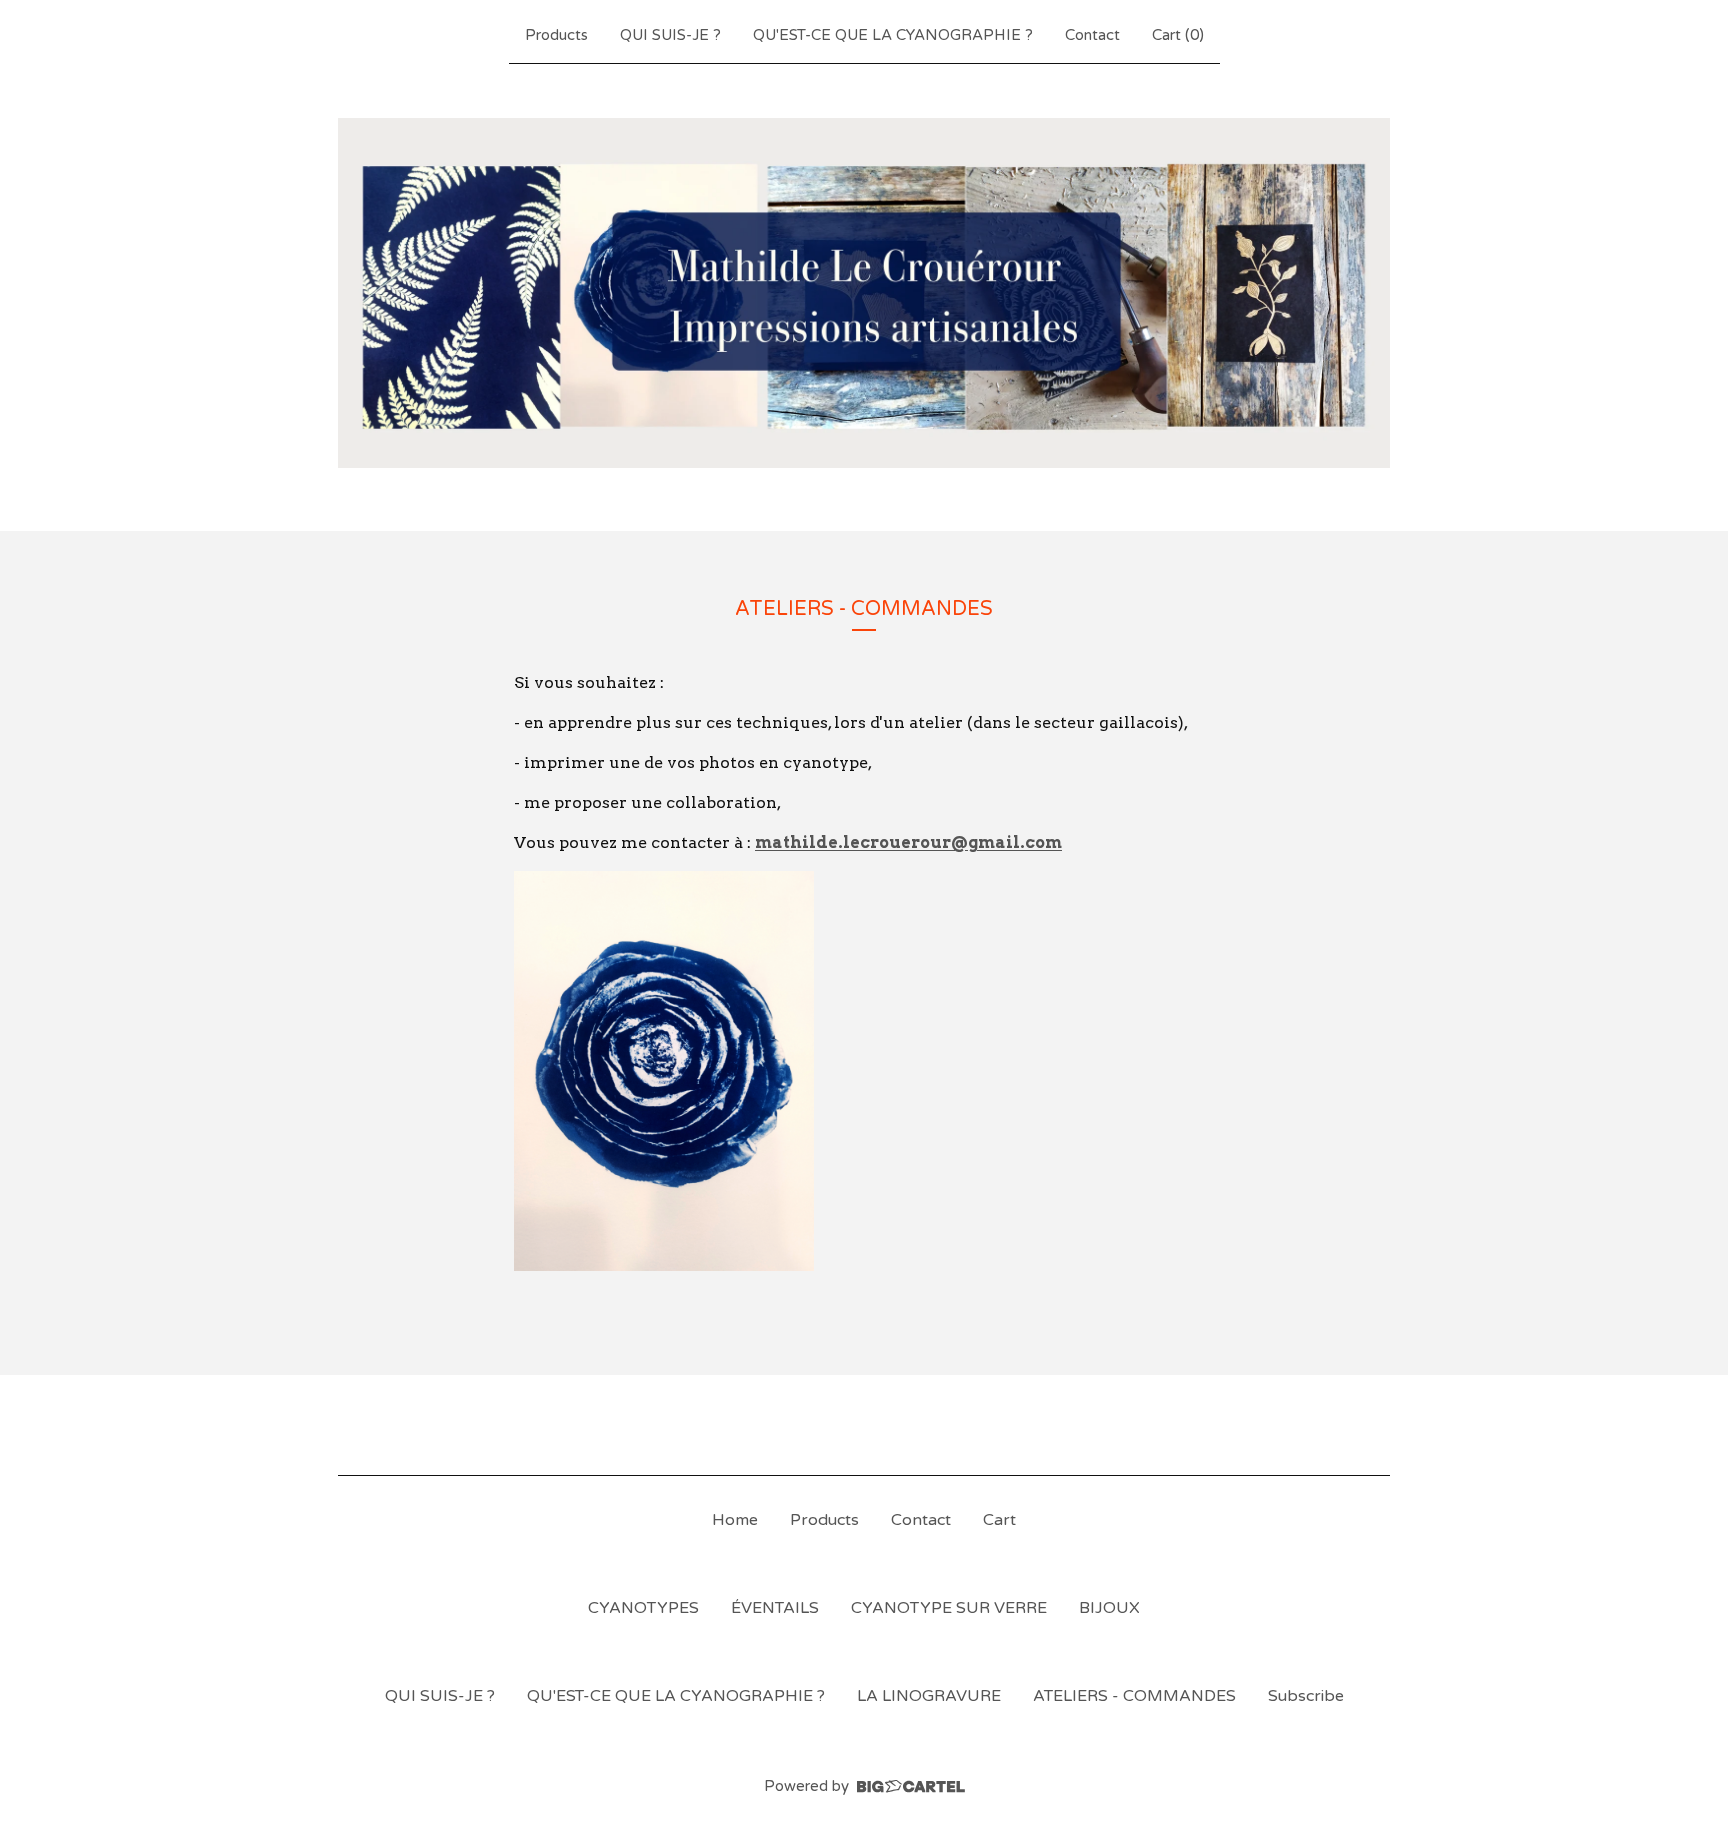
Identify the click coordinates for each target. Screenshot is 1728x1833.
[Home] (864, 293)
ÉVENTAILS (775, 1608)
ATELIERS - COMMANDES (1134, 1696)
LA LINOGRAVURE (929, 1696)
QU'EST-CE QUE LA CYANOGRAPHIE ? (893, 35)
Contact (1092, 35)
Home (735, 1520)
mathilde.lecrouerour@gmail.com (908, 842)
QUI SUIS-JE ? (670, 35)
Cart (999, 1520)
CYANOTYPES (643, 1608)
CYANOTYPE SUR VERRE (949, 1608)
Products (556, 35)
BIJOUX (1109, 1608)
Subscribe (1306, 1696)
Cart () (1178, 35)
